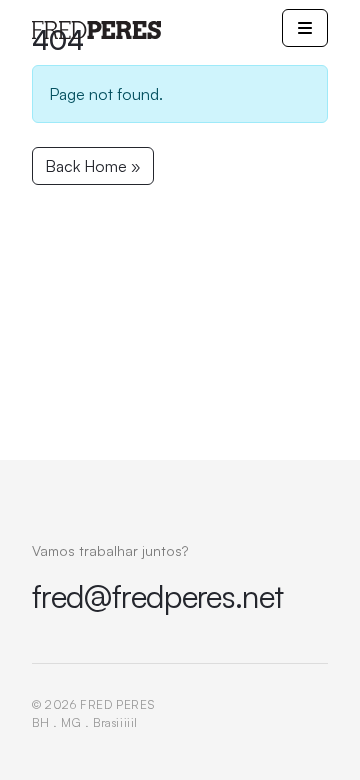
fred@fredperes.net (157, 596)
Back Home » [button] (93, 166)
